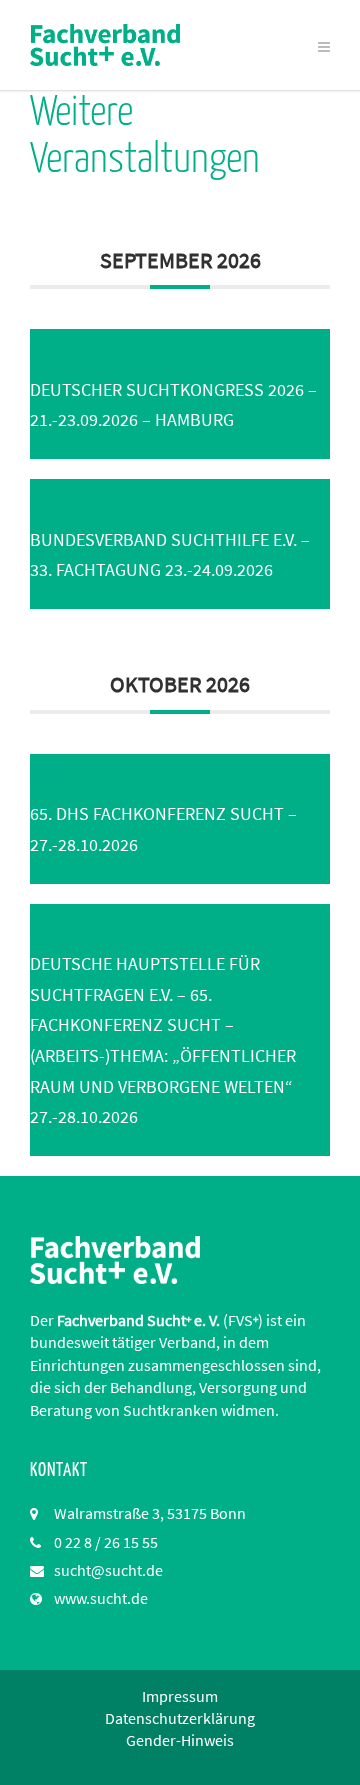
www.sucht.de (101, 1598)
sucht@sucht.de (108, 1570)
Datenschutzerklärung (180, 1718)
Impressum (180, 1696)
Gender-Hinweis (180, 1740)
